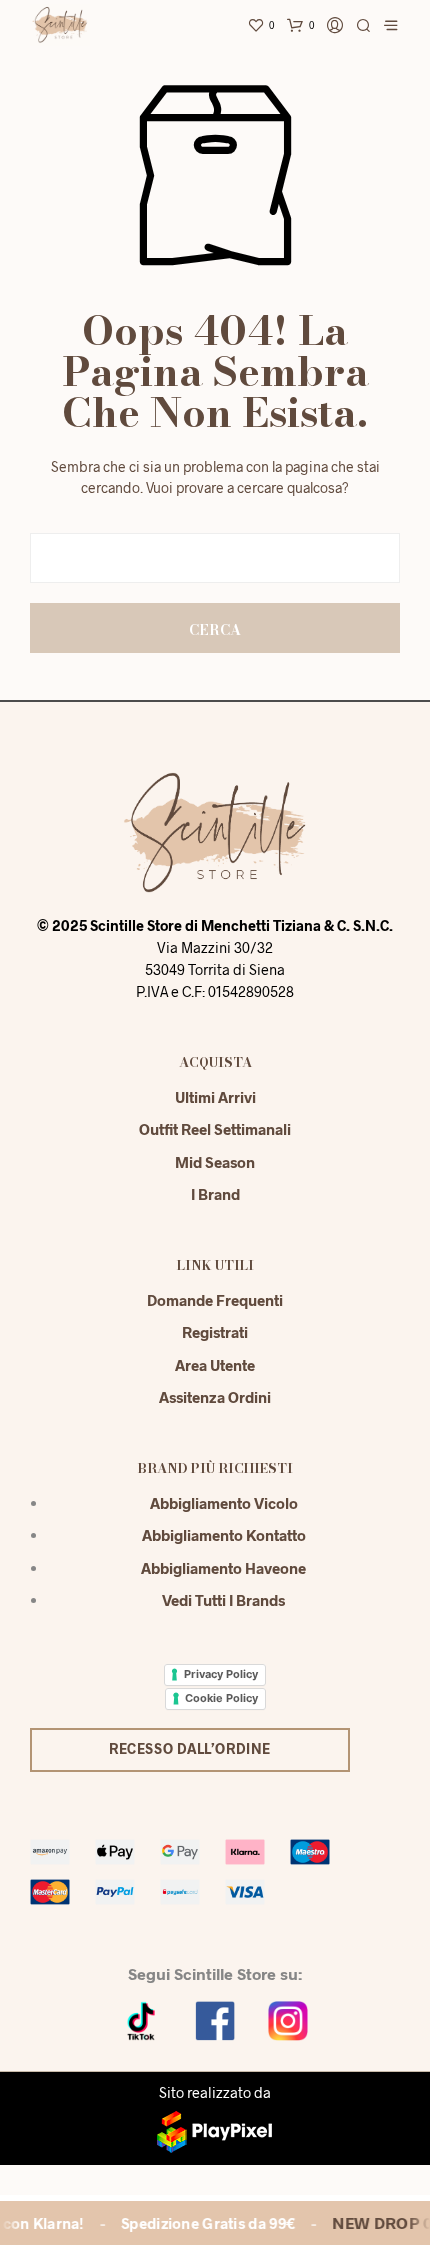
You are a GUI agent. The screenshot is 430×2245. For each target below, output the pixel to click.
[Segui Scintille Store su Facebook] (215, 2018)
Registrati (215, 1332)
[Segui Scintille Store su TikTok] (142, 2018)
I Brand (215, 1194)
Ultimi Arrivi (215, 1097)
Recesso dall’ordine (190, 1748)
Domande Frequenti (215, 1300)
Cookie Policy (221, 1698)
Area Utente (215, 1365)
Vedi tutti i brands (223, 1600)
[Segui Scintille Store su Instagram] (288, 2018)
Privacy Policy (221, 1674)
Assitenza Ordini (215, 1397)
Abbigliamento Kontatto (224, 1535)
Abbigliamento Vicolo (224, 1503)
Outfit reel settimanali (215, 1129)
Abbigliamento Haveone (223, 1568)
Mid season (215, 1162)
